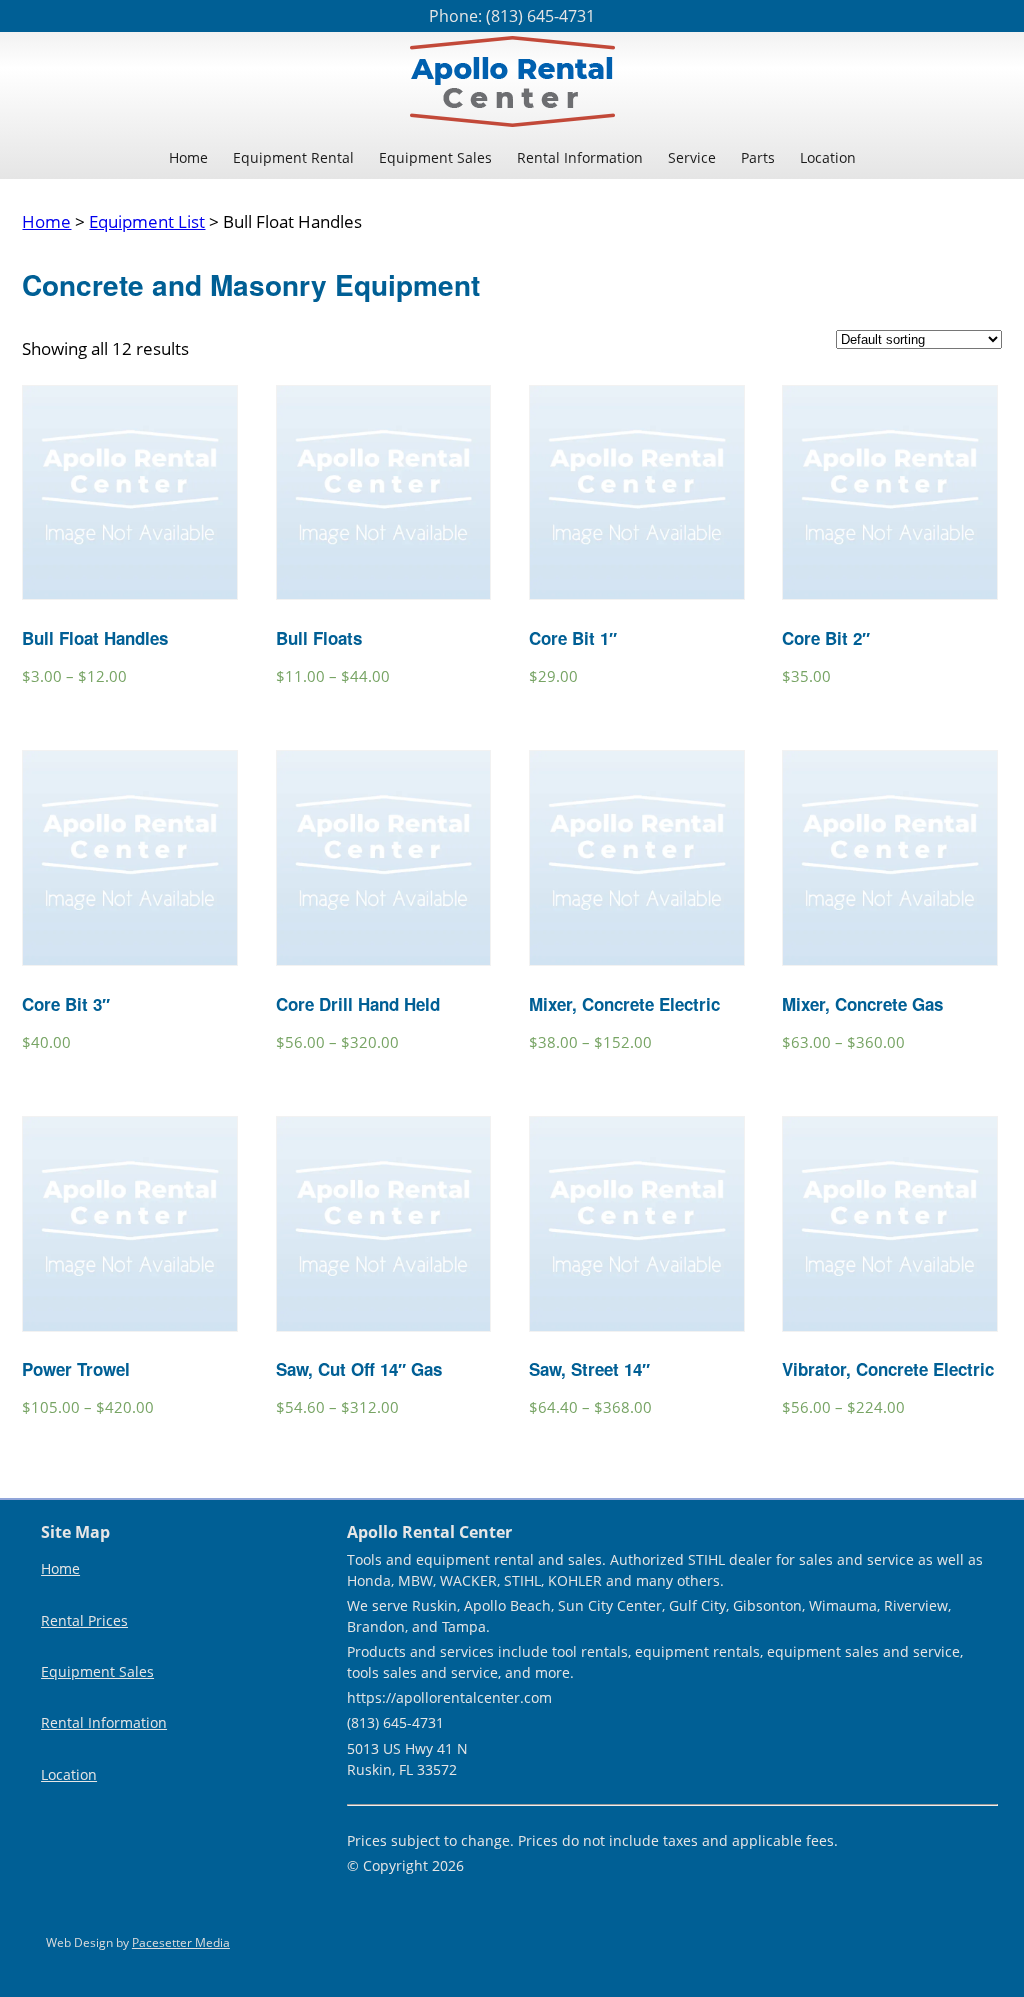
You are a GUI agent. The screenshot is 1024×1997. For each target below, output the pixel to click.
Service (692, 157)
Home (188, 157)
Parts (758, 157)
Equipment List (147, 221)
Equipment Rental (293, 157)
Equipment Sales (435, 157)
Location (828, 157)
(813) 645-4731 (540, 16)
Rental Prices (84, 1620)
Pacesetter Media (181, 1942)
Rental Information (580, 157)
